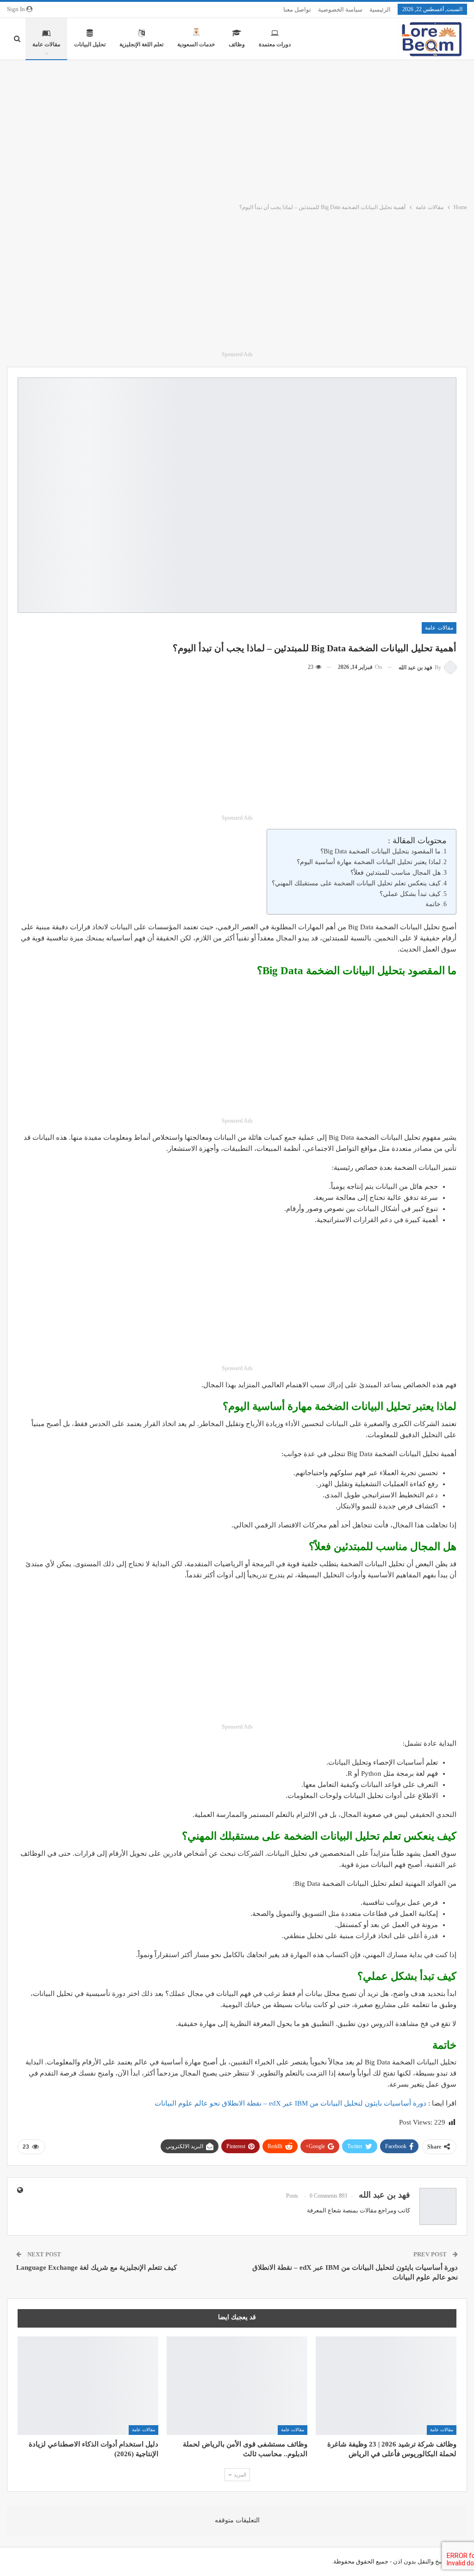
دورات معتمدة (275, 44)
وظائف (237, 44)
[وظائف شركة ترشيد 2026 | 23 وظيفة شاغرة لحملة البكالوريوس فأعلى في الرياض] (386, 2386)
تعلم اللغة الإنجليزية (141, 44)
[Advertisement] (237, 130)
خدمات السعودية (196, 44)
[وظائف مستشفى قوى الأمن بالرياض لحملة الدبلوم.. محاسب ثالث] (237, 2386)
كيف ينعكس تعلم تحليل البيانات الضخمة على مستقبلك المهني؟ (356, 883)
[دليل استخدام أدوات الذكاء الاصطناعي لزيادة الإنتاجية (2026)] (88, 2386)
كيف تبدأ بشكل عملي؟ (410, 894)
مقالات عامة (46, 44)
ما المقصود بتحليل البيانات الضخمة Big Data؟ (380, 851)
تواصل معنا (297, 9)
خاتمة (433, 904)
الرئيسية (380, 9)
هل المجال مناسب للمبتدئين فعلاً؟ (396, 873)
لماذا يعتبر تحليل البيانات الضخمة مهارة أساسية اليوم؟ (369, 862)
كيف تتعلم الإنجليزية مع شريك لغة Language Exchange (97, 2267)
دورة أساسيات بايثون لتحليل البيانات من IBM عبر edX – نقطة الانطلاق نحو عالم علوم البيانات (290, 2103)
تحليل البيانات (90, 44)
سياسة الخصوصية (340, 9)
